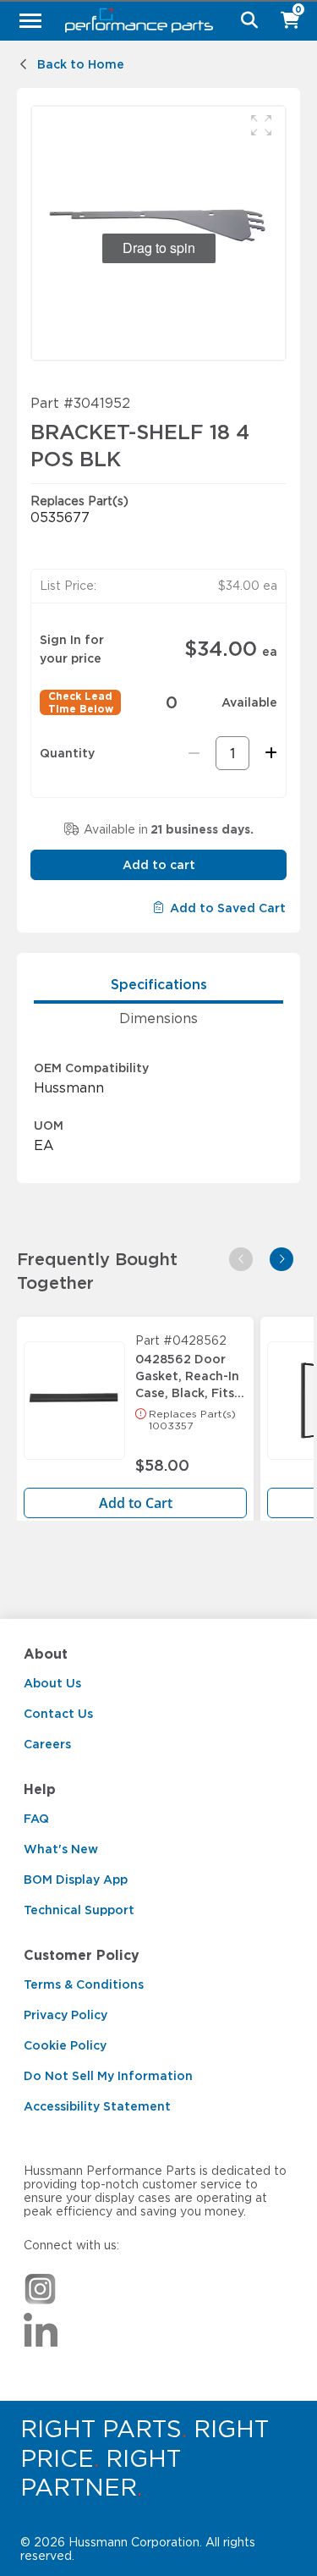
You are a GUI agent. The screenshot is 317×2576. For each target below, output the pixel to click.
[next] (281, 1259)
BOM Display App (76, 1880)
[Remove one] (194, 753)
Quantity (67, 753)
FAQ (36, 1819)
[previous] (241, 1259)
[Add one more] (268, 753)
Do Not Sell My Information (108, 2076)
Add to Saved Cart (228, 908)
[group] (158, 233)
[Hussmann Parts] (152, 20)
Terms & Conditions (84, 1984)
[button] (261, 125)
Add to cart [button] (159, 865)
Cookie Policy (65, 2045)
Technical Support (79, 1910)
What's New (61, 1849)
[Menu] (30, 20)
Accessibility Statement (97, 2106)
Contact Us (58, 1714)
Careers (47, 1744)
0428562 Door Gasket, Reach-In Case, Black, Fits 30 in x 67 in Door (190, 1372)
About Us (52, 1683)
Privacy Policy (66, 2015)
